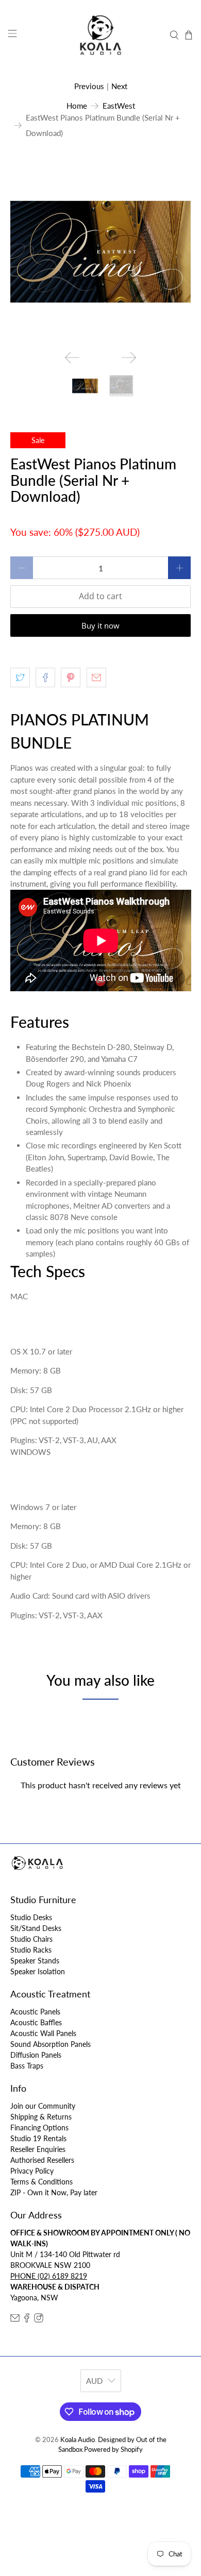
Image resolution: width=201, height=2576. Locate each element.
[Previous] (72, 358)
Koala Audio (78, 2440)
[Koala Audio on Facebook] (27, 2320)
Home (77, 106)
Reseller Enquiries (38, 2149)
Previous (89, 86)
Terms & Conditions (41, 2182)
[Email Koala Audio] (15, 2320)
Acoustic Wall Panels (43, 2033)
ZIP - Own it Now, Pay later (54, 2192)
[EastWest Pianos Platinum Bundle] (101, 252)
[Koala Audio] (101, 35)
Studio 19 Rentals (38, 2138)
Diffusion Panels (36, 2055)
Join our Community (43, 2106)
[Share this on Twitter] (20, 677)
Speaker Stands (35, 1961)
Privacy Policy (32, 2171)
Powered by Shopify (113, 2450)
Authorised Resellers (42, 2160)
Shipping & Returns (41, 2117)
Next (119, 86)
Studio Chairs (31, 1939)
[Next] (129, 358)
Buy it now (100, 625)
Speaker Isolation (38, 1971)
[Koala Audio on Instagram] (39, 2320)
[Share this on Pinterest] (71, 677)
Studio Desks (31, 1917)
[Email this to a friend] (96, 677)
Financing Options (39, 2128)
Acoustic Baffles (36, 2022)
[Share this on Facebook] (45, 677)
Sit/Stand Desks (36, 1928)
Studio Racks (31, 1950)
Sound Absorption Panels (51, 2044)
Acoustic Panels (35, 2012)
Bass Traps (27, 2066)
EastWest (119, 106)
